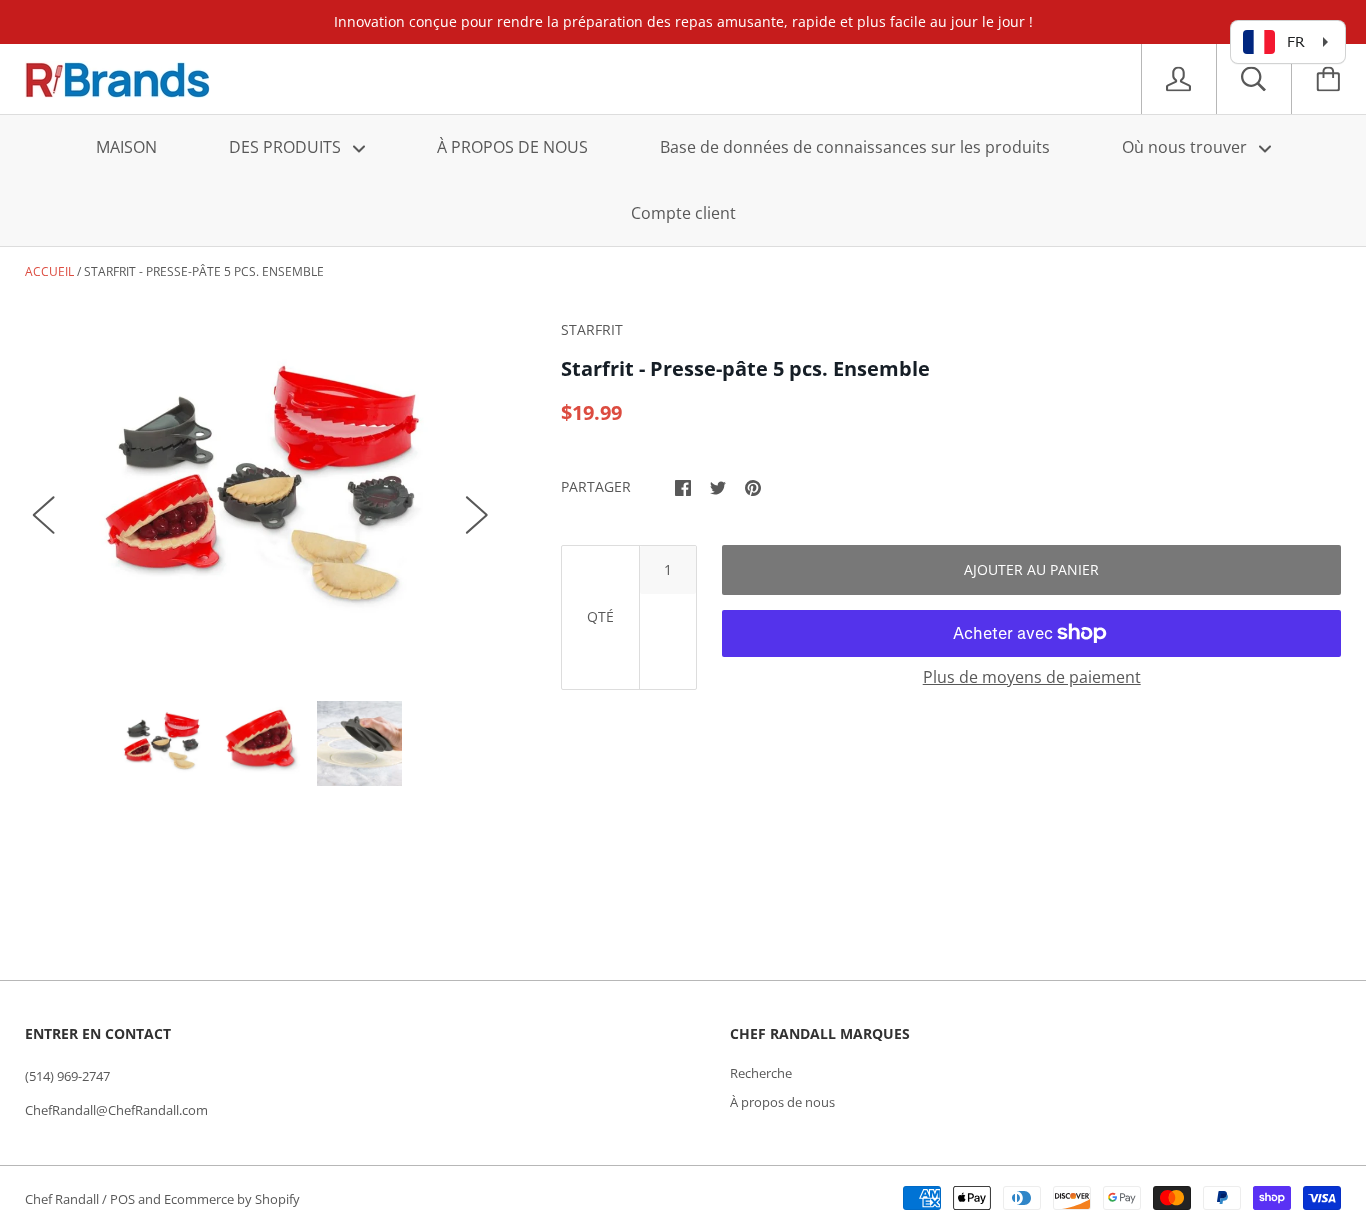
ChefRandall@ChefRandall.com (116, 1110)
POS (122, 1199)
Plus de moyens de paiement (1032, 677)
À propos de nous (782, 1102)
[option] (261, 495)
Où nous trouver (1186, 147)
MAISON (126, 147)
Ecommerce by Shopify (232, 1199)
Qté (600, 616)
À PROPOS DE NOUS (512, 147)
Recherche (761, 1073)
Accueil (49, 271)
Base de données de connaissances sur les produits (855, 147)
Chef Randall (63, 1199)
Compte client (683, 213)
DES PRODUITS (287, 147)
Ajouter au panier (1031, 569)
